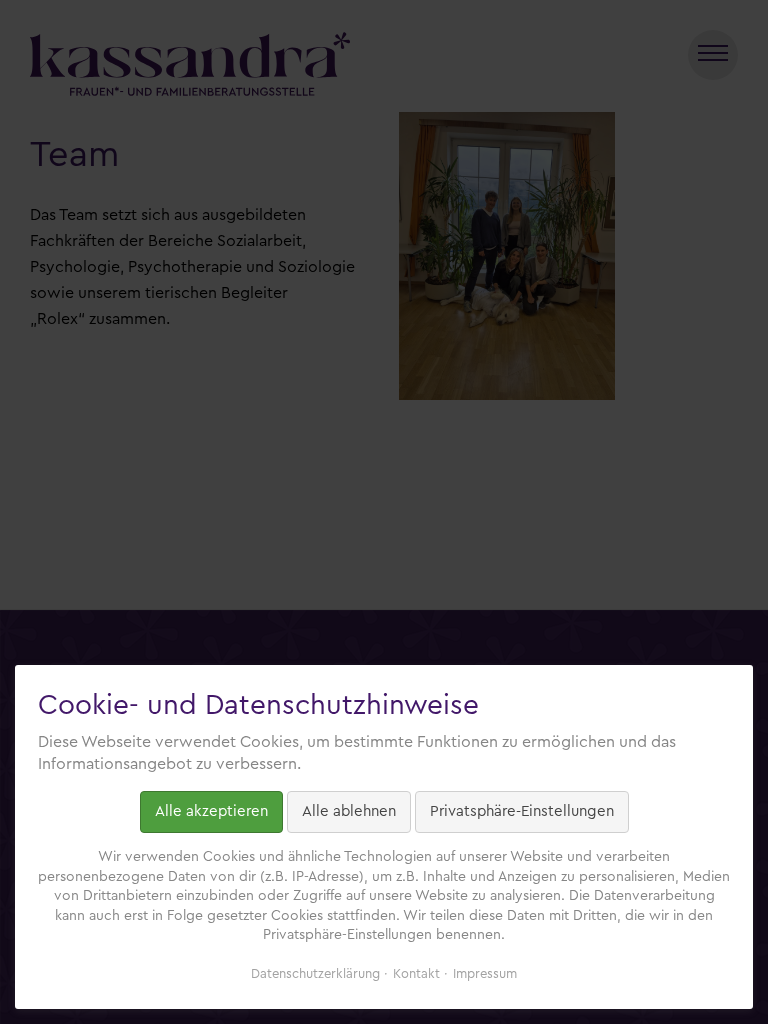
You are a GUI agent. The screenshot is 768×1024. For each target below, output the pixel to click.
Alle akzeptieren (211, 811)
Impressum (485, 973)
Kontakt (416, 973)
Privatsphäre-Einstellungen (522, 811)
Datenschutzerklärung (315, 973)
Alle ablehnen (349, 811)
